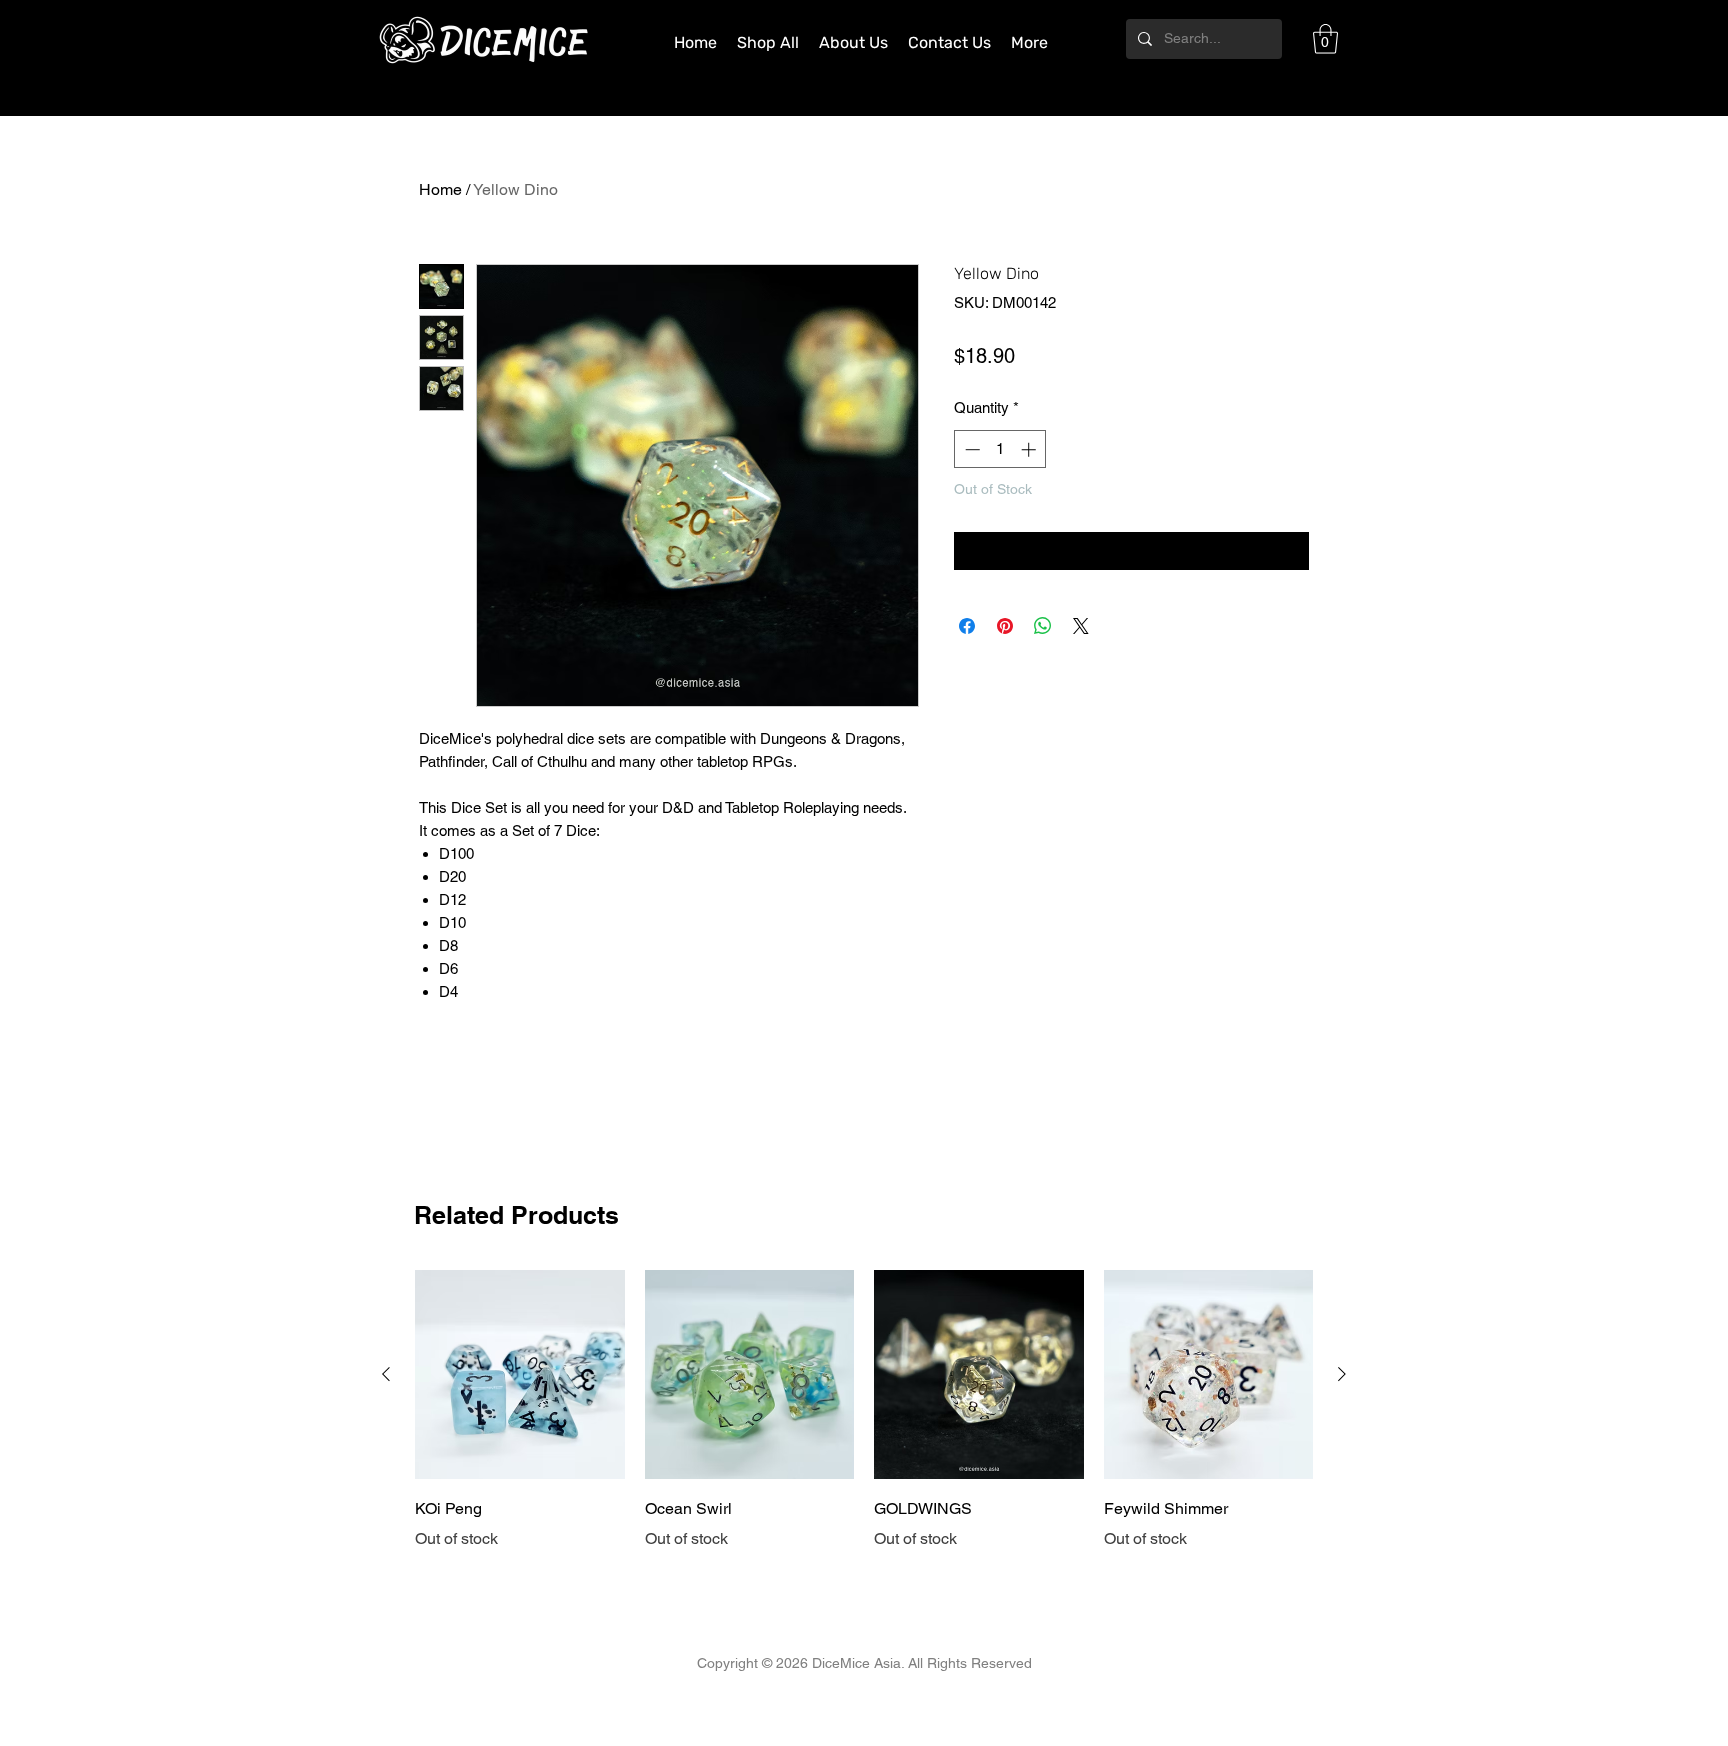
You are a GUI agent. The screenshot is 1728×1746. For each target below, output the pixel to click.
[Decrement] (970, 449)
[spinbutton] (1000, 449)
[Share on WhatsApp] (1043, 626)
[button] (1325, 39)
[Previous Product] (386, 1374)
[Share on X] (1081, 626)
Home (440, 189)
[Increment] (1030, 449)
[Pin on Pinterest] (1005, 626)
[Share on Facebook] (967, 626)
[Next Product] (1342, 1374)
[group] (864, 1411)
